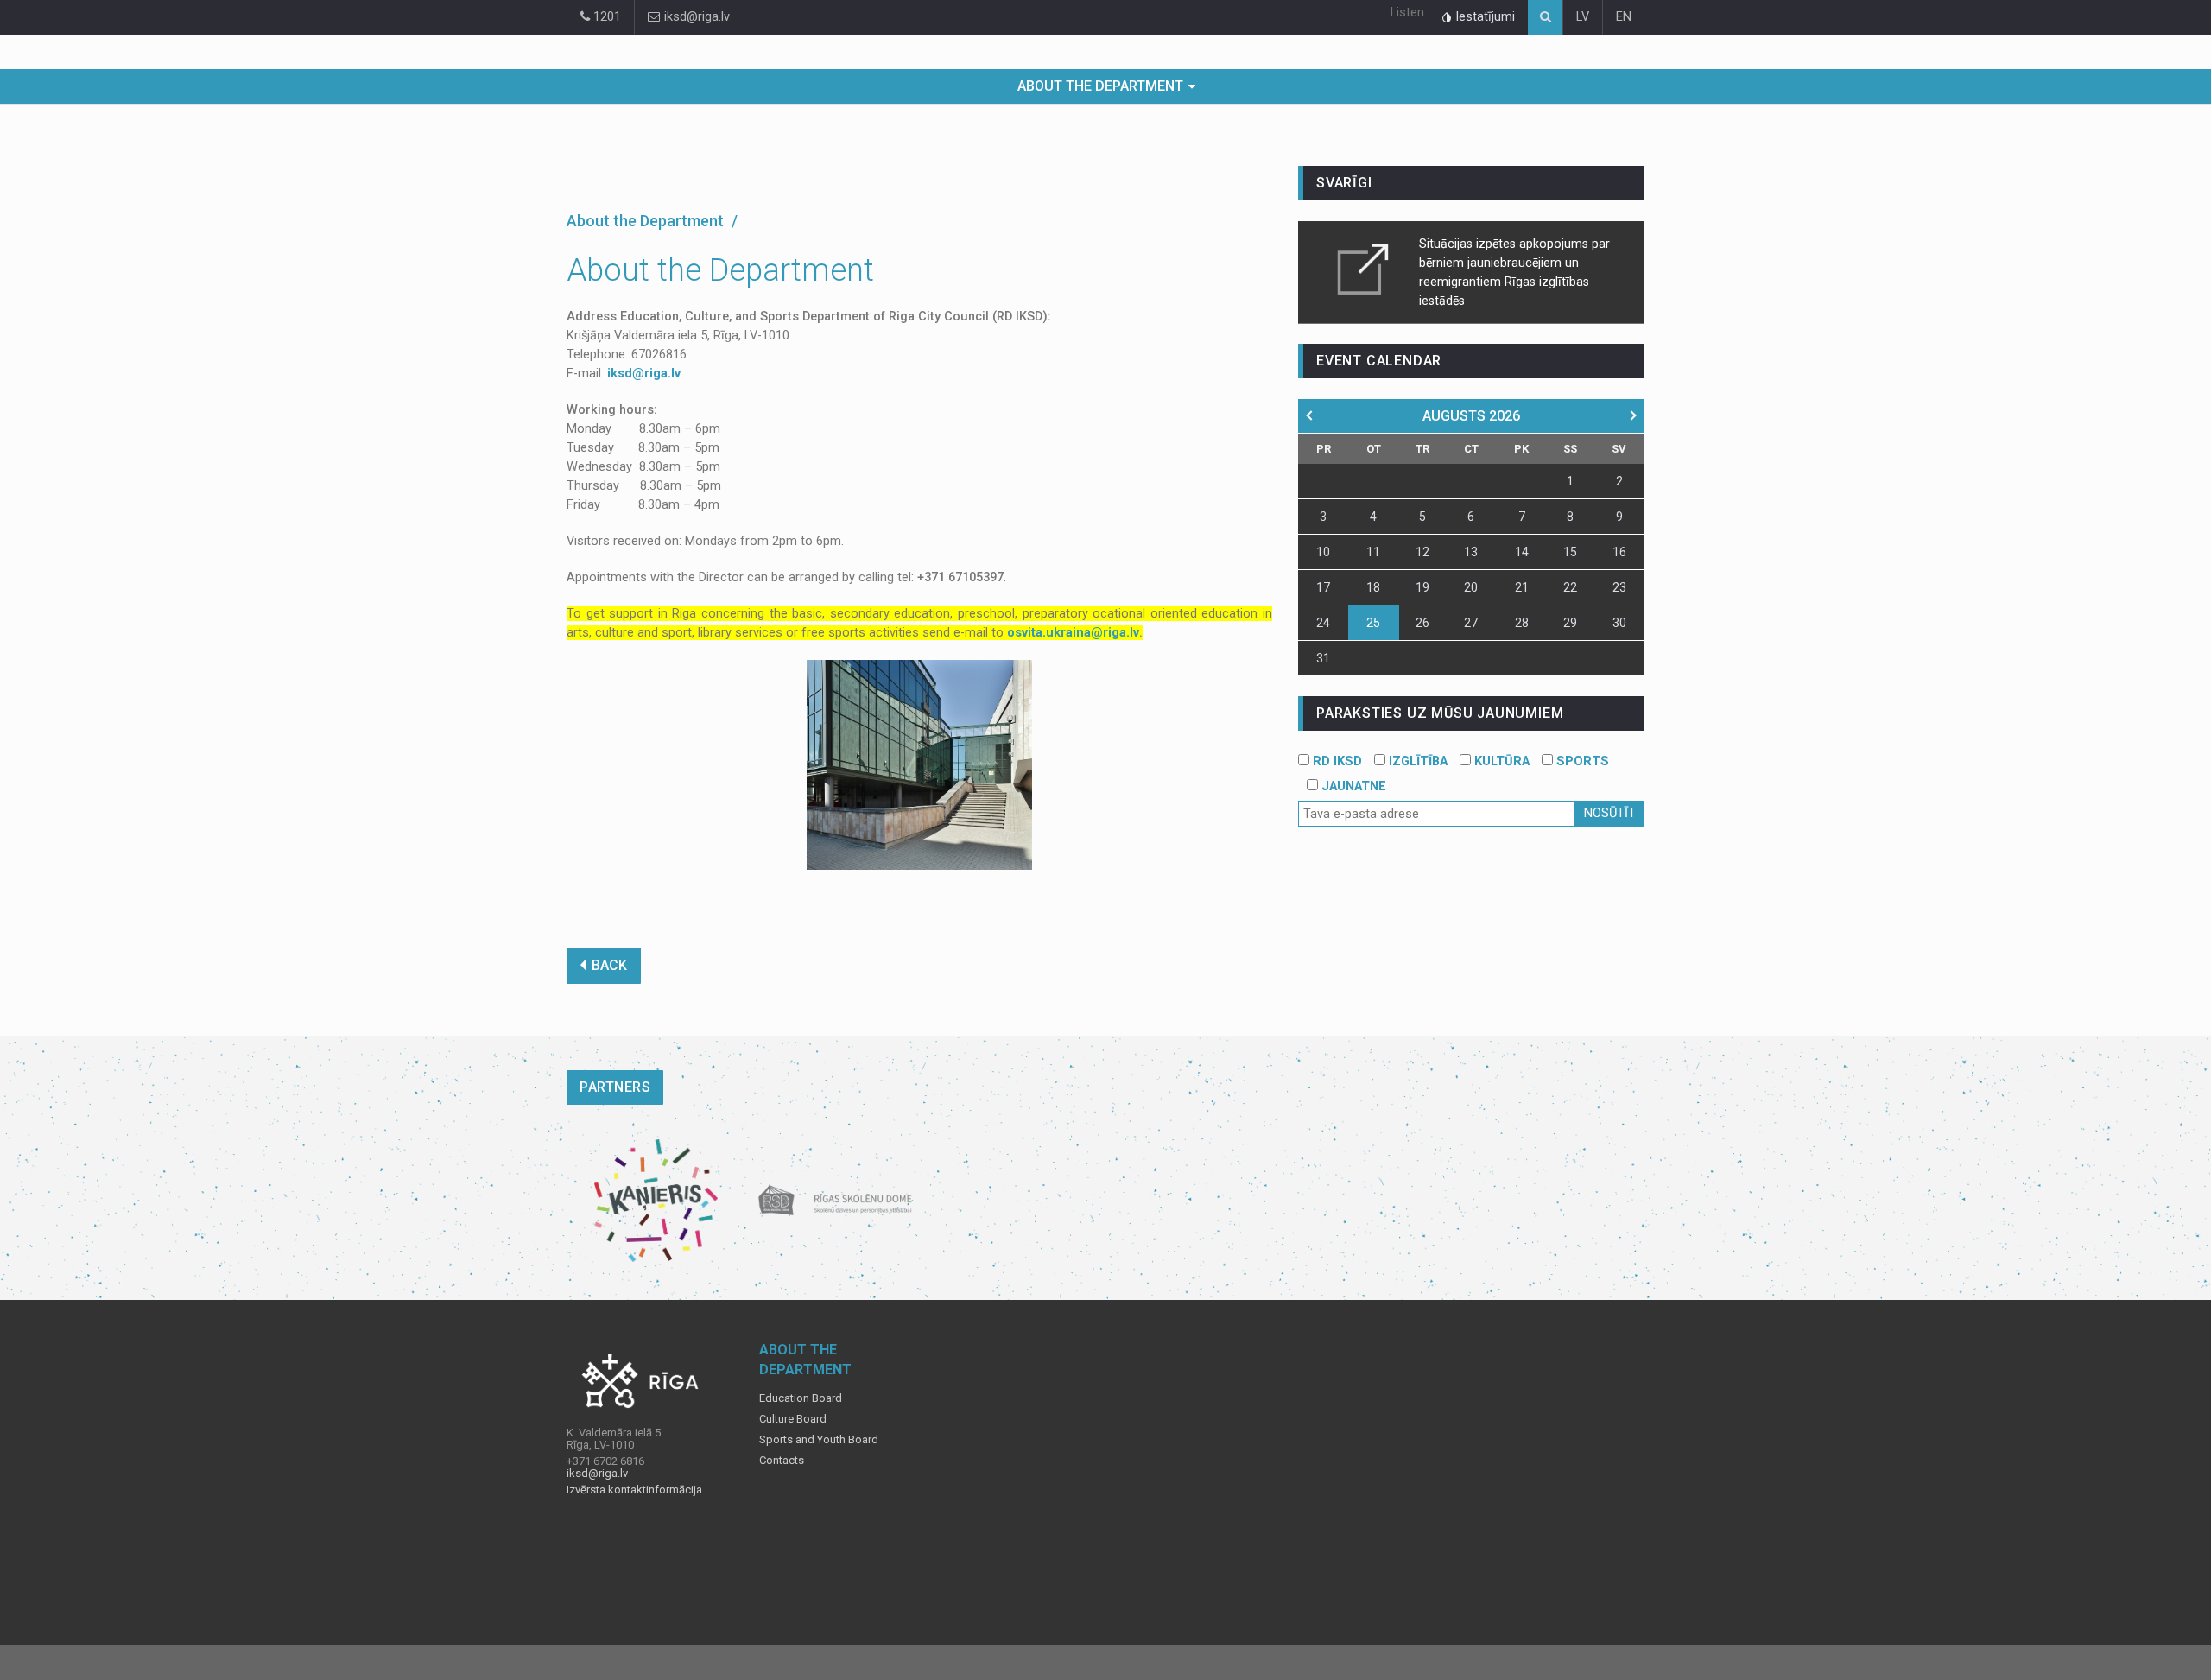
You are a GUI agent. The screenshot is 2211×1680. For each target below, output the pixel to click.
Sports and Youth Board (819, 1440)
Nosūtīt (1610, 813)
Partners (615, 1087)
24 (1323, 623)
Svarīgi (1344, 183)
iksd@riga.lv (695, 17)
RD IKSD (1336, 761)
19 (1422, 587)
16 (1619, 552)
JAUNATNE (1352, 786)
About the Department (1100, 86)
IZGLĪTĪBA (1416, 761)
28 (1522, 623)
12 (1422, 552)
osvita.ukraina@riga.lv (1073, 633)
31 (1323, 658)
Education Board (801, 1398)
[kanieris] (656, 1201)
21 (1522, 587)
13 (1471, 552)
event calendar (1379, 361)
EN (1624, 17)
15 (1570, 552)
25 (1373, 623)
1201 (605, 17)
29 (1570, 623)
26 (1422, 623)
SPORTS (1581, 761)
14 (1522, 552)
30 (1619, 623)
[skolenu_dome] (836, 1201)
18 (1373, 587)
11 (1373, 552)
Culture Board (793, 1419)
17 (1323, 587)
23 (1619, 587)
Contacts (782, 1461)
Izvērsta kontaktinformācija (634, 1490)
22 (1570, 587)
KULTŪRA (1500, 761)
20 (1471, 587)
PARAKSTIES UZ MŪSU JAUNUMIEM (1440, 713)
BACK (609, 965)
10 (1323, 552)
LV (1583, 17)
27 (1471, 623)
